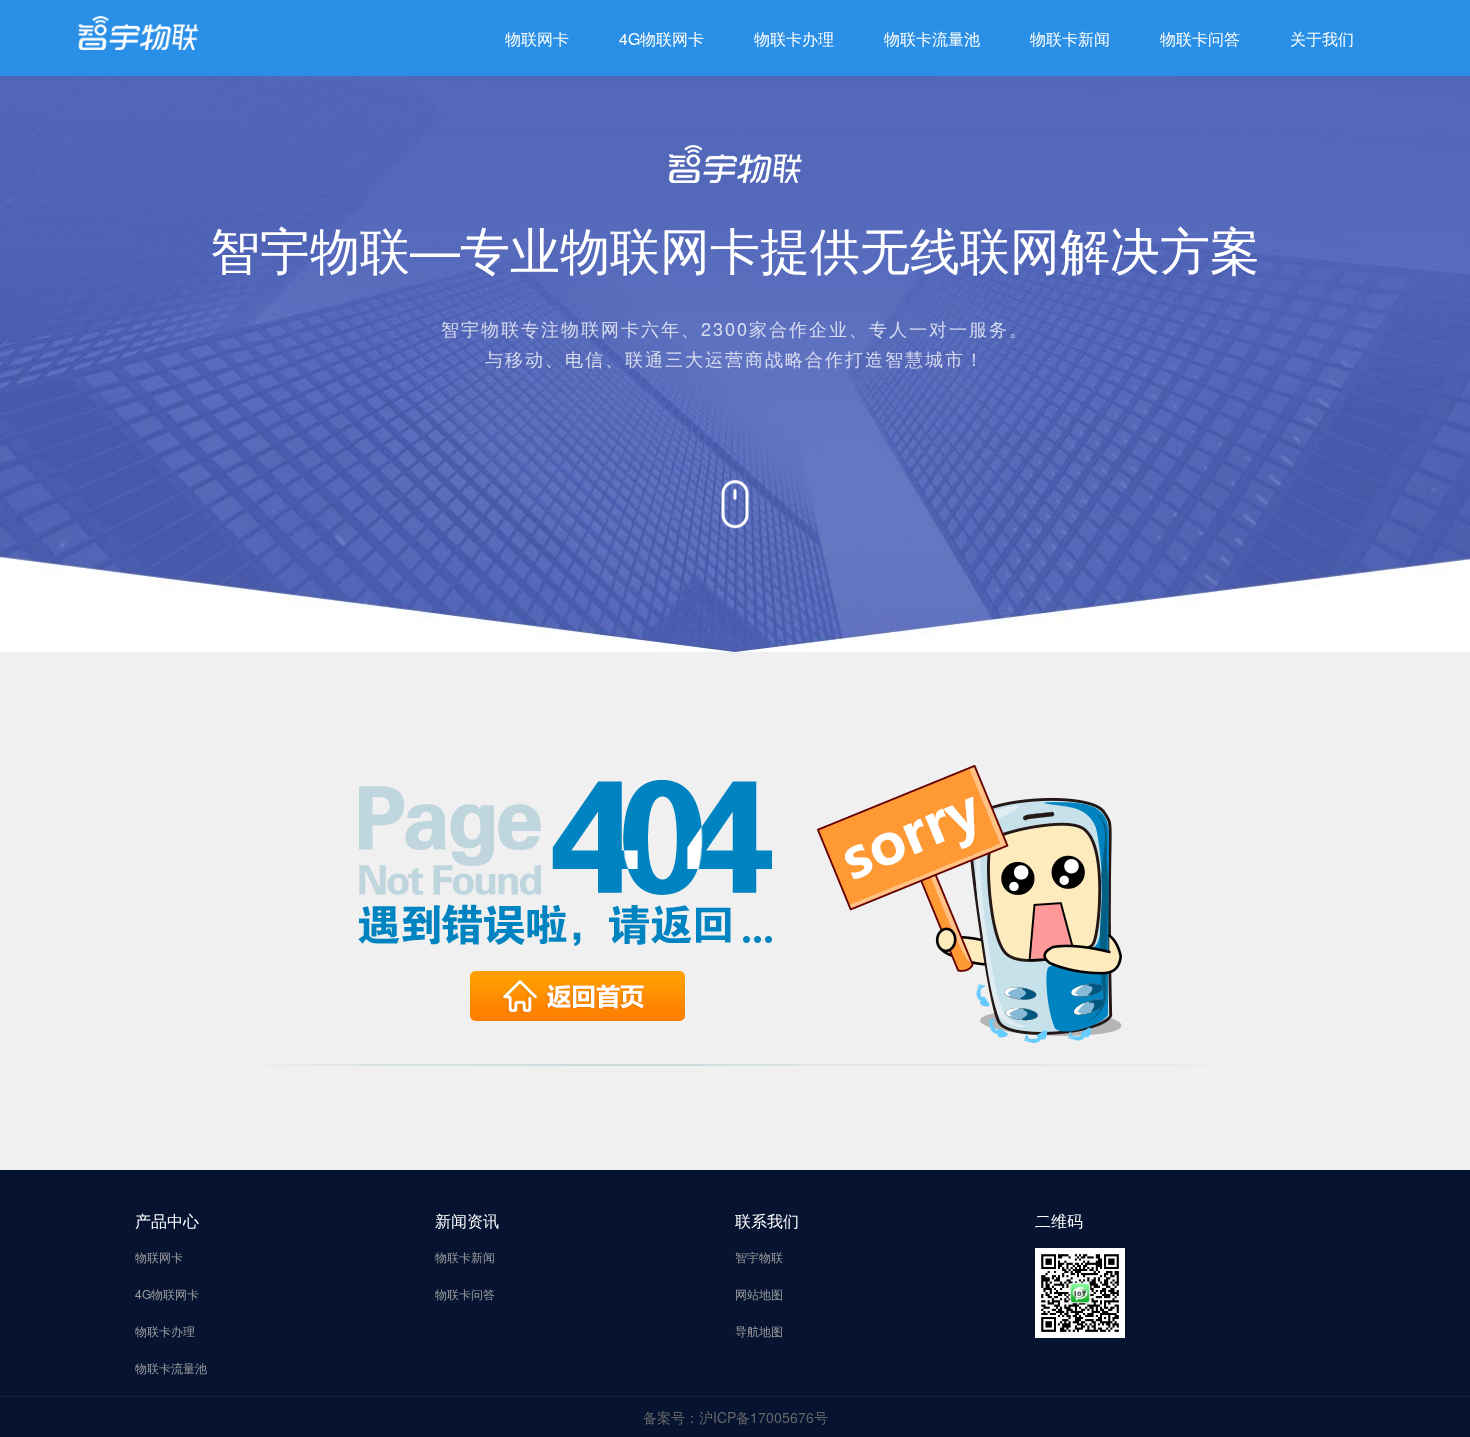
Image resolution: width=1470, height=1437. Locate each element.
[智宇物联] (138, 31)
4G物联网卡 (661, 38)
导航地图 (759, 1330)
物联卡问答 (1200, 38)
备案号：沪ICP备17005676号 (735, 1417)
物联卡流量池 (932, 38)
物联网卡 (537, 38)
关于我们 (1322, 38)
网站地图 (759, 1293)
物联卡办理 (794, 38)
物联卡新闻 (1070, 38)
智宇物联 (759, 1256)
